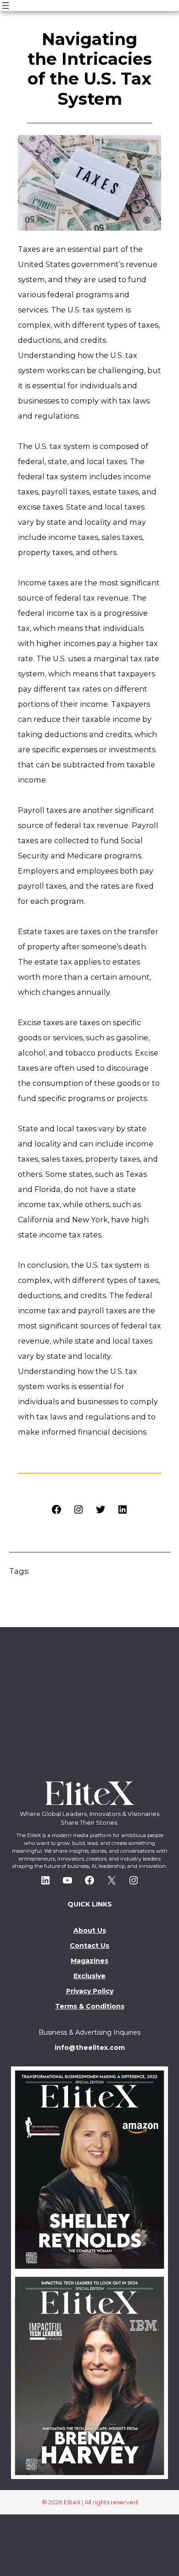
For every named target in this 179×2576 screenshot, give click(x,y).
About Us (90, 1930)
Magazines (89, 1961)
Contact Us (89, 1946)
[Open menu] (6, 6)
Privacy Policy (90, 1991)
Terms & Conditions (90, 2006)
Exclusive (89, 1976)
